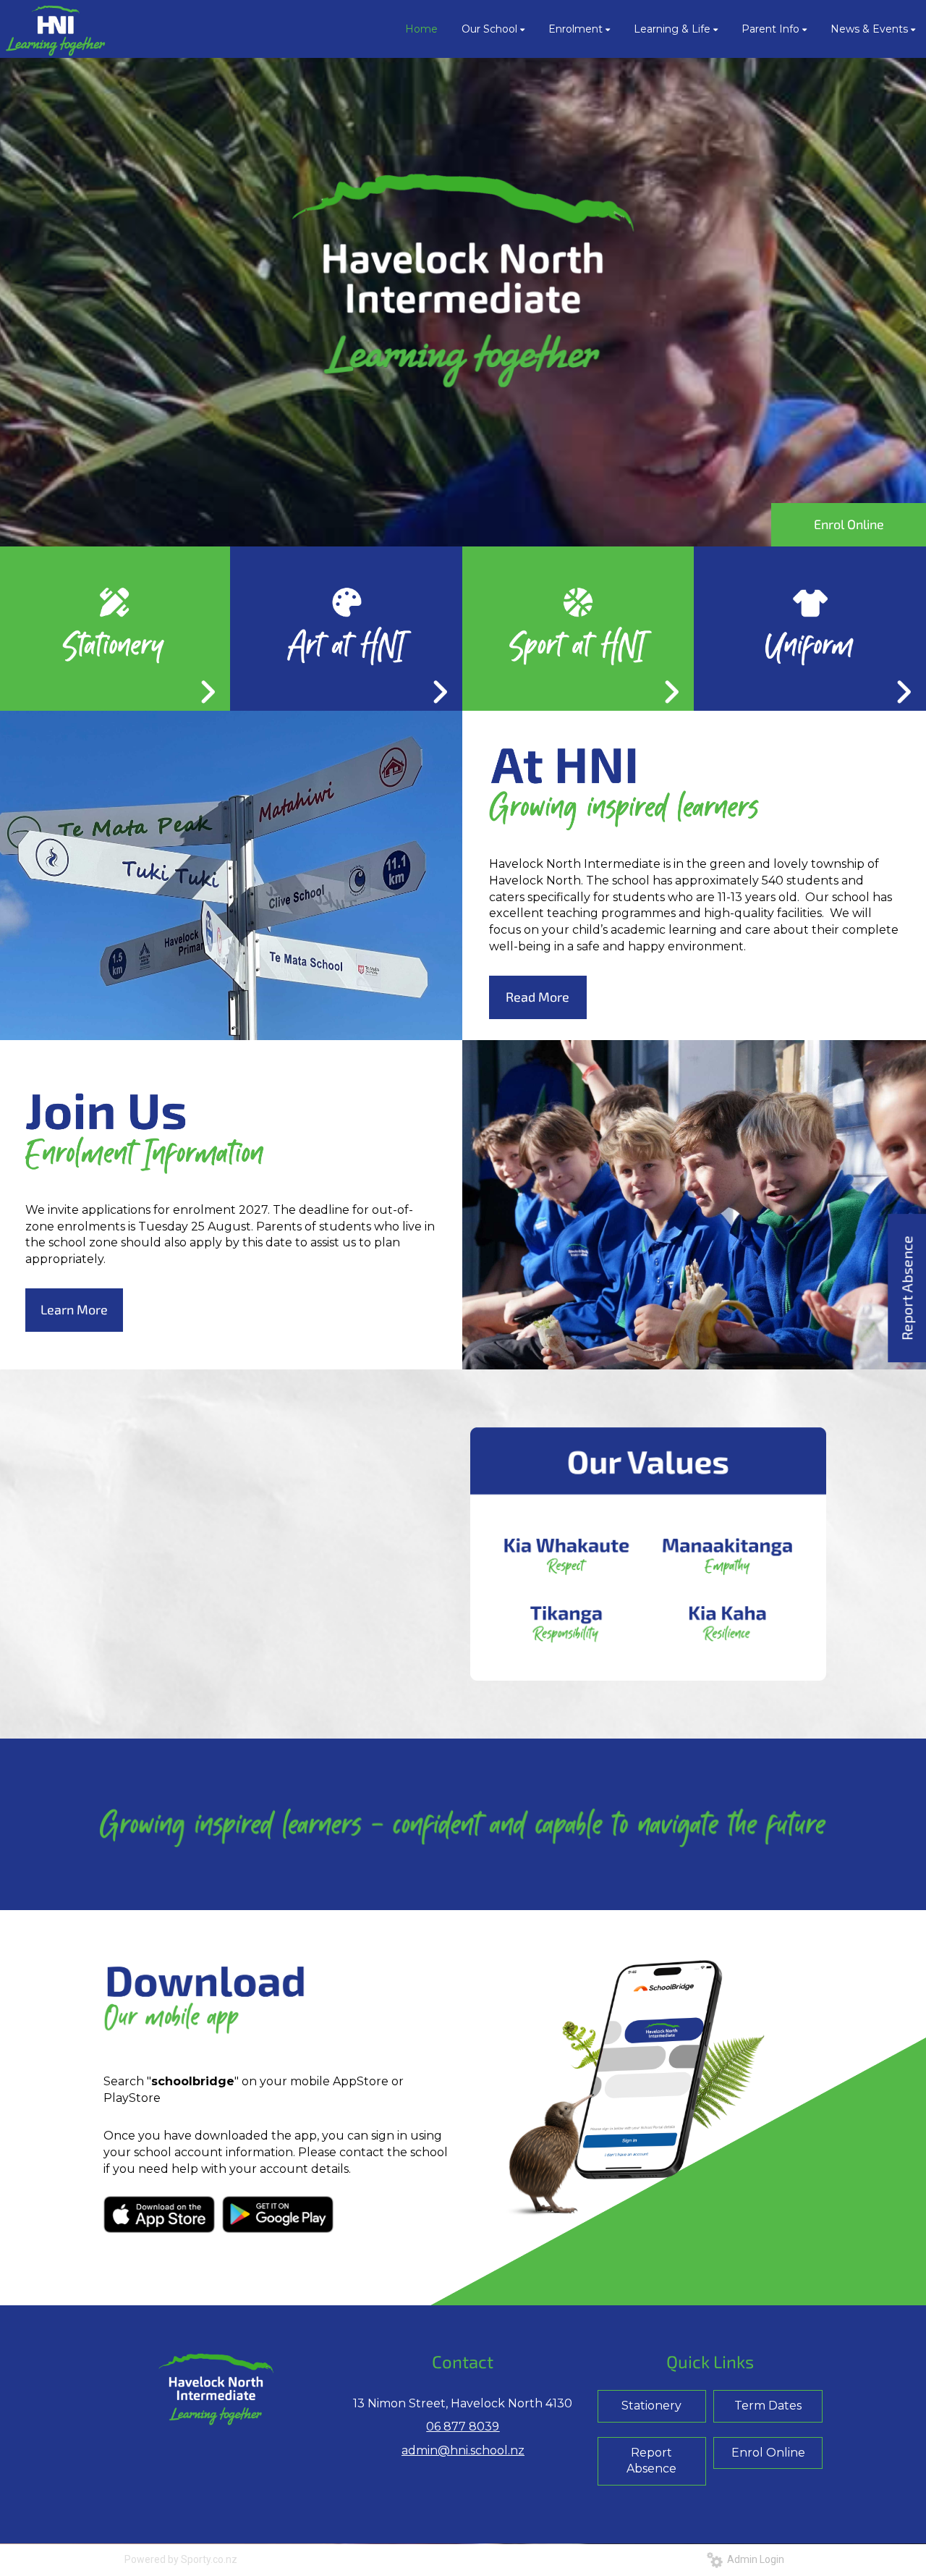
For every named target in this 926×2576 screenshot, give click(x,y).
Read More (538, 997)
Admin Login (753, 2559)
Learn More (74, 1309)
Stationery (651, 2406)
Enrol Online (849, 524)
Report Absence (651, 2461)
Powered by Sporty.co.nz (181, 2559)
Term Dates (768, 2406)
